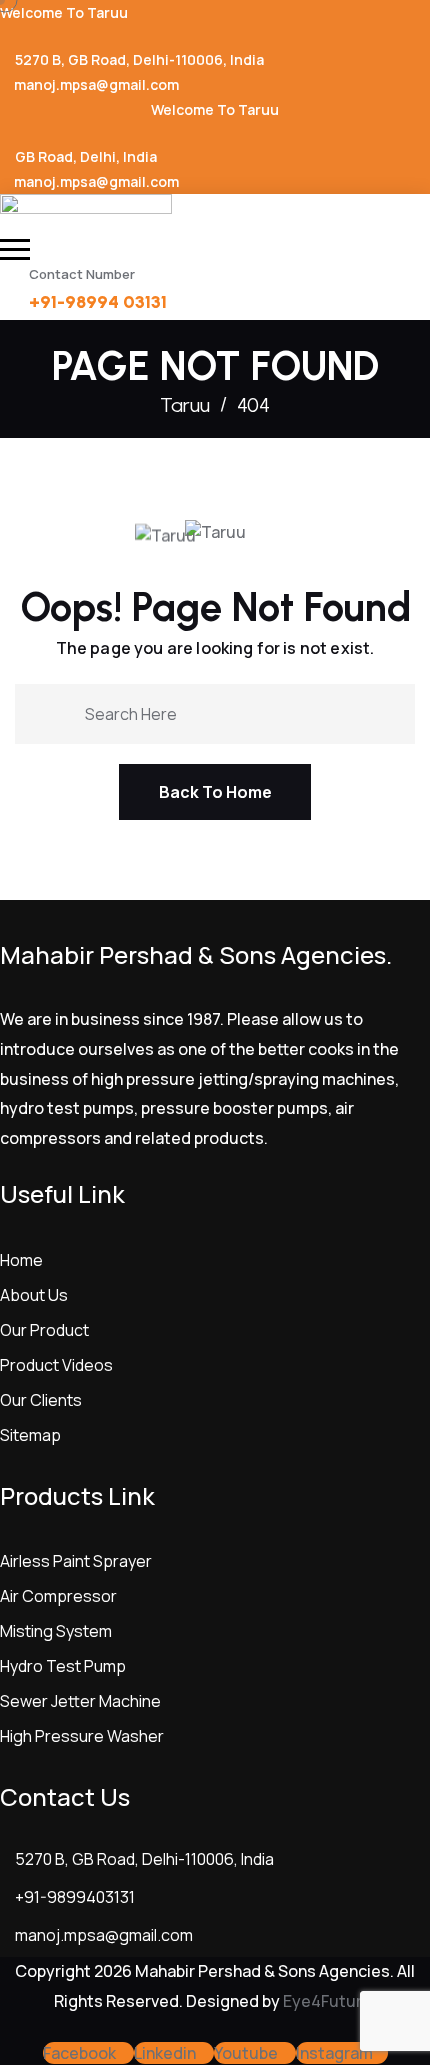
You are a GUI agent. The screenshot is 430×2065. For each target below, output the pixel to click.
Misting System (56, 1631)
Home (21, 1260)
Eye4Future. (329, 2001)
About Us (34, 1295)
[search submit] (62, 711)
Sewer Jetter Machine (80, 1701)
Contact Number (82, 274)
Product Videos (56, 1365)
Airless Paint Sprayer (76, 1561)
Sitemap (30, 1435)
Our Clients (41, 1400)
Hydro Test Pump (63, 1666)
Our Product (44, 1330)
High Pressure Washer (82, 1736)
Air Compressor (58, 1596)
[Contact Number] (9, 280)
